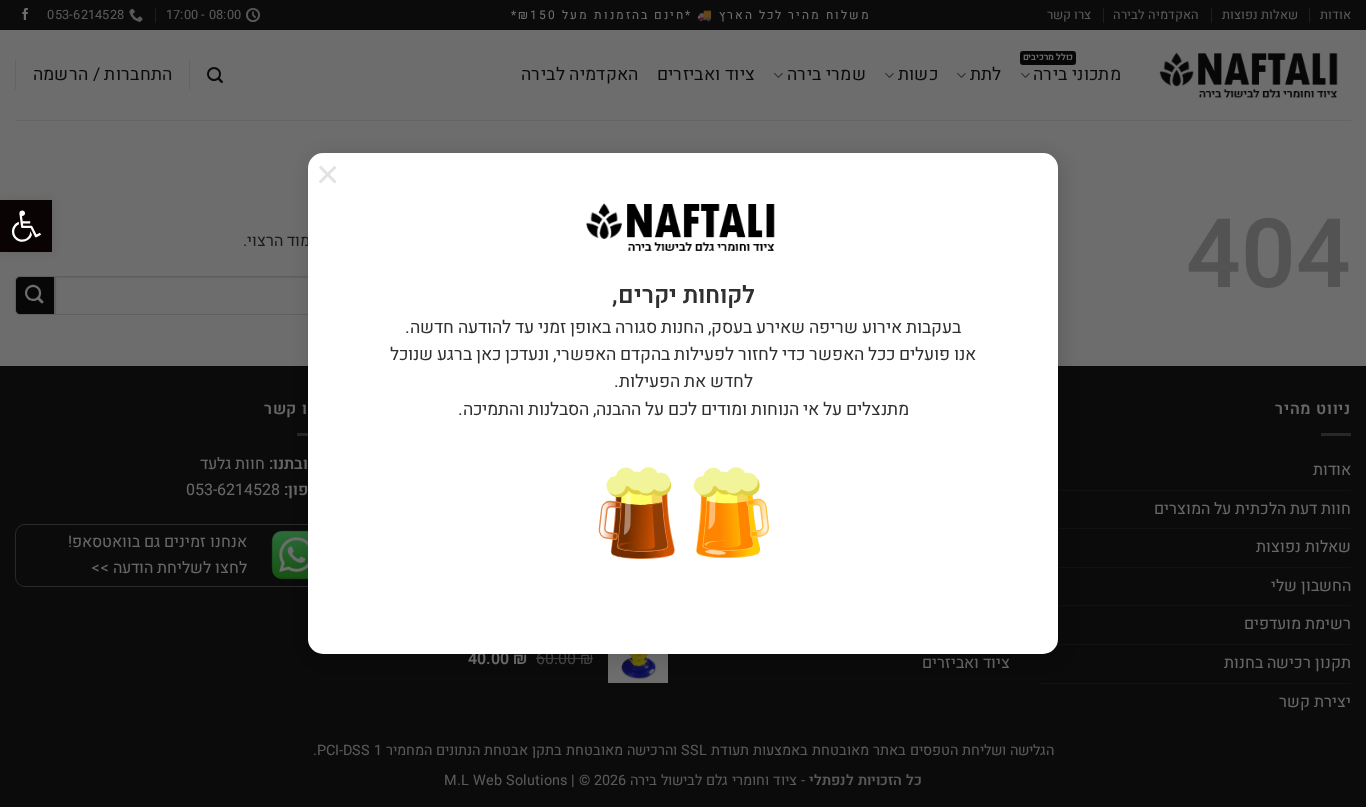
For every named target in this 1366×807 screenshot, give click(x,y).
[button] (26, 226)
